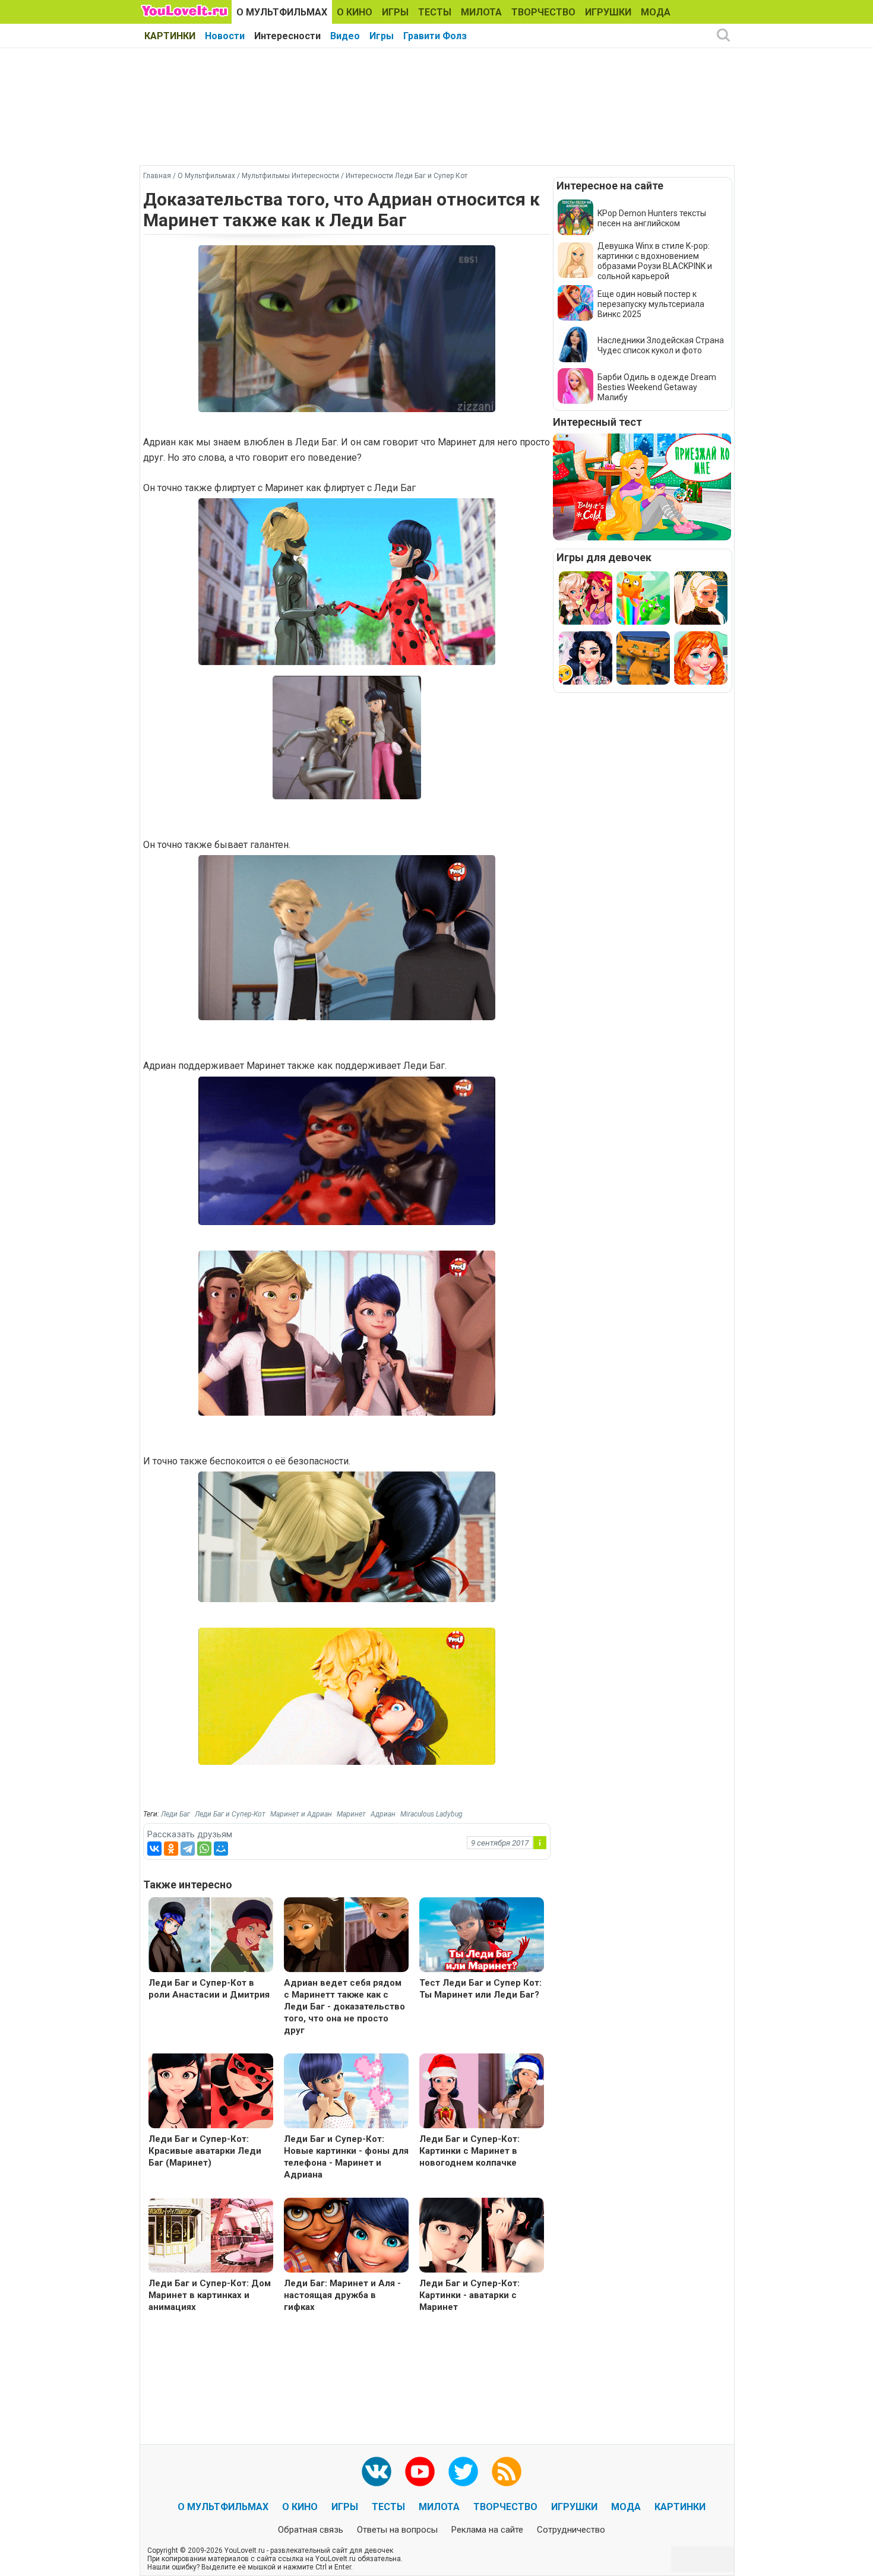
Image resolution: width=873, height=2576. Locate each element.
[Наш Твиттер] (463, 2471)
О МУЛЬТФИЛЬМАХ (282, 12)
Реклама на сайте (487, 2530)
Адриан (383, 1814)
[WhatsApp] (204, 1849)
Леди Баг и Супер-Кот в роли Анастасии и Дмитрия (209, 1989)
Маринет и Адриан (301, 1814)
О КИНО (355, 12)
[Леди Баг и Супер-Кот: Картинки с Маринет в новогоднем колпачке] (482, 2092)
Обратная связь (311, 2530)
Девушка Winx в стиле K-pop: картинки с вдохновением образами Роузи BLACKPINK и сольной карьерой (655, 261)
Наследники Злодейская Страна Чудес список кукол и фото (661, 345)
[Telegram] (188, 1849)
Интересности (287, 36)
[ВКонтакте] (154, 1849)
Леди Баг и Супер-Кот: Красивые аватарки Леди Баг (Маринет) (205, 2151)
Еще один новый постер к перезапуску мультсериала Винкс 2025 (651, 304)
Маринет (351, 1814)
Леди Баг (175, 1814)
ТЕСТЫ (435, 12)
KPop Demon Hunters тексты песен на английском (652, 218)
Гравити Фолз (435, 36)
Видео (345, 36)
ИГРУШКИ (608, 12)
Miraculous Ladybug (431, 1814)
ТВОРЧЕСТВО (543, 12)
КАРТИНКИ (170, 36)
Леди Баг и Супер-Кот (230, 1814)
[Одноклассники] (171, 1849)
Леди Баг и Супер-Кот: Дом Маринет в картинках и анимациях (210, 2295)
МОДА (656, 12)
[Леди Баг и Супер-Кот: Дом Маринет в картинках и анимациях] (211, 2237)
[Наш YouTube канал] (420, 2471)
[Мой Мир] (221, 1849)
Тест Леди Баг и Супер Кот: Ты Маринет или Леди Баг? (480, 1989)
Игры (382, 36)
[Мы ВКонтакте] (377, 2471)
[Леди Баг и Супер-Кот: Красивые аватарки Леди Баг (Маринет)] (211, 2092)
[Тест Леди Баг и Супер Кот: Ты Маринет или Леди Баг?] (482, 1936)
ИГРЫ (395, 12)
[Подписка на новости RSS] (507, 2471)
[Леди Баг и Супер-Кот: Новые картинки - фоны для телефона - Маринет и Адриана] (346, 2092)
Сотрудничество (571, 2530)
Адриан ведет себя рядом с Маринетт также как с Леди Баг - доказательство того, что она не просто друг (344, 2007)
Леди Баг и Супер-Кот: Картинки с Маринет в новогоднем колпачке (469, 2151)
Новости (225, 36)
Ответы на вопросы (397, 2530)
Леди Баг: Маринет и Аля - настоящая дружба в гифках (342, 2295)
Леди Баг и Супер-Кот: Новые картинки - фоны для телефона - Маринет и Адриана (346, 2157)
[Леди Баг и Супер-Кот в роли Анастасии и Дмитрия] (211, 1936)
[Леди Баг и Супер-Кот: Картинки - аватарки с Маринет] (482, 2237)
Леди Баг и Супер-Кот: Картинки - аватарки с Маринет (469, 2295)
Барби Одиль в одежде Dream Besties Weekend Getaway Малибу (657, 387)
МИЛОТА (481, 12)
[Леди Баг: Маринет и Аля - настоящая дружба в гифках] (346, 2237)
